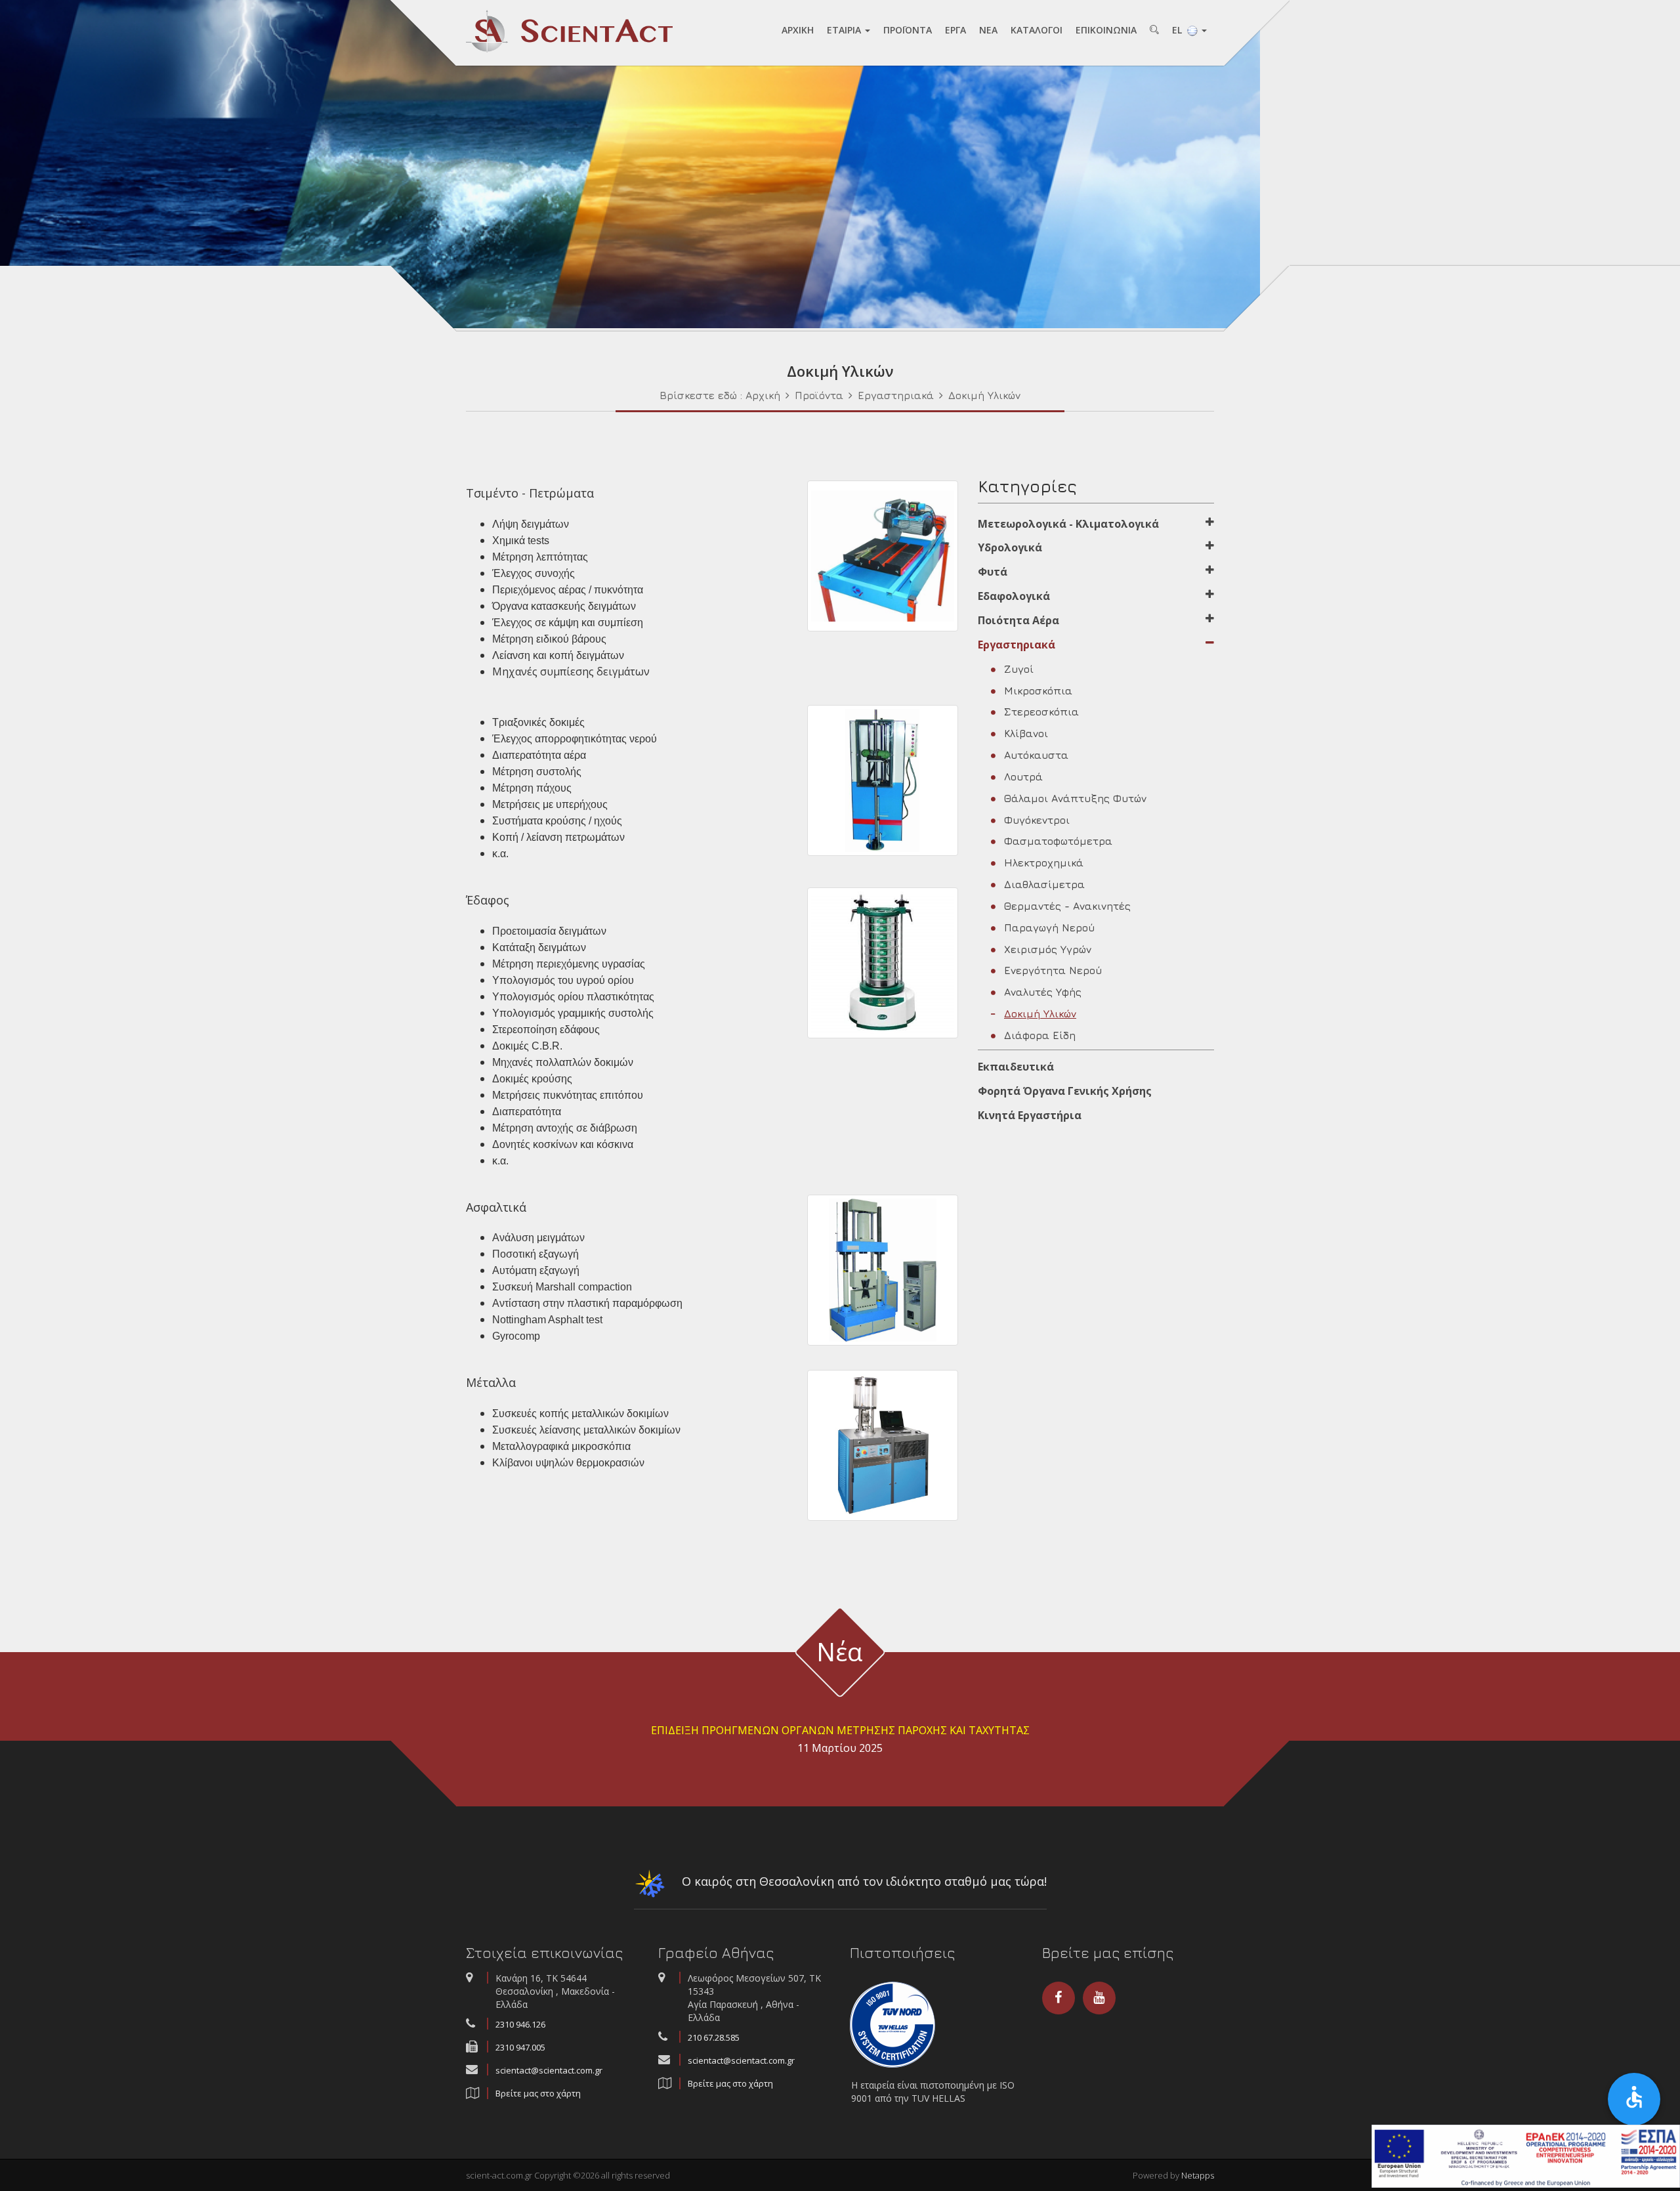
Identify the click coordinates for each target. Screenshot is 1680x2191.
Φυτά (993, 572)
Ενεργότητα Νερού (1053, 970)
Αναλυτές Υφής (1043, 992)
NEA (988, 30)
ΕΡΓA (955, 30)
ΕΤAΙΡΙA (845, 30)
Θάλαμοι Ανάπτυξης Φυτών (1075, 798)
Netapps (1198, 2175)
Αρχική (763, 395)
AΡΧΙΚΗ (798, 30)
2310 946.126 (520, 2024)
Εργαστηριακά (896, 395)
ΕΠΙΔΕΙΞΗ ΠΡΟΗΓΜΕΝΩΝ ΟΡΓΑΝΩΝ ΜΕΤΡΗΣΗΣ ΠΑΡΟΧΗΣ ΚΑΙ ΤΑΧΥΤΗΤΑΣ (840, 1730)
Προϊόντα (819, 395)
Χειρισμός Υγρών (1048, 949)
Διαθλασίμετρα (1044, 884)
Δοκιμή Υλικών (984, 395)
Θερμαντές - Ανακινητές (1067, 906)
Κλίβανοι (1026, 733)
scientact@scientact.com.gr (549, 2070)
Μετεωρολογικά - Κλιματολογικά (1068, 524)
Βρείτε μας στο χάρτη (538, 2093)
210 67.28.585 (714, 2037)
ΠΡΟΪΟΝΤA (908, 30)
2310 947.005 (520, 2047)
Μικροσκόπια (1038, 691)
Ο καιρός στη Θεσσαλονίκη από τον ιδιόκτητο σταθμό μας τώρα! (863, 1881)
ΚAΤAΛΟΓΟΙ (1037, 30)
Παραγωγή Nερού (1049, 927)
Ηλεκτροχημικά (1044, 862)
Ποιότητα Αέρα (1018, 620)
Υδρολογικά (1010, 547)
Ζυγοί (1019, 669)
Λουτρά (1023, 776)
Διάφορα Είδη (1040, 1035)
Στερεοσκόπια (1041, 712)
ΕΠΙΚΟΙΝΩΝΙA (1106, 30)
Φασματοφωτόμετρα (1058, 841)
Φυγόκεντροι (1037, 820)
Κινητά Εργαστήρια (1030, 1115)
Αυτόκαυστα (1036, 755)
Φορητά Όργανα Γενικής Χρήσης (1065, 1091)
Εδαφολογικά (1014, 596)
